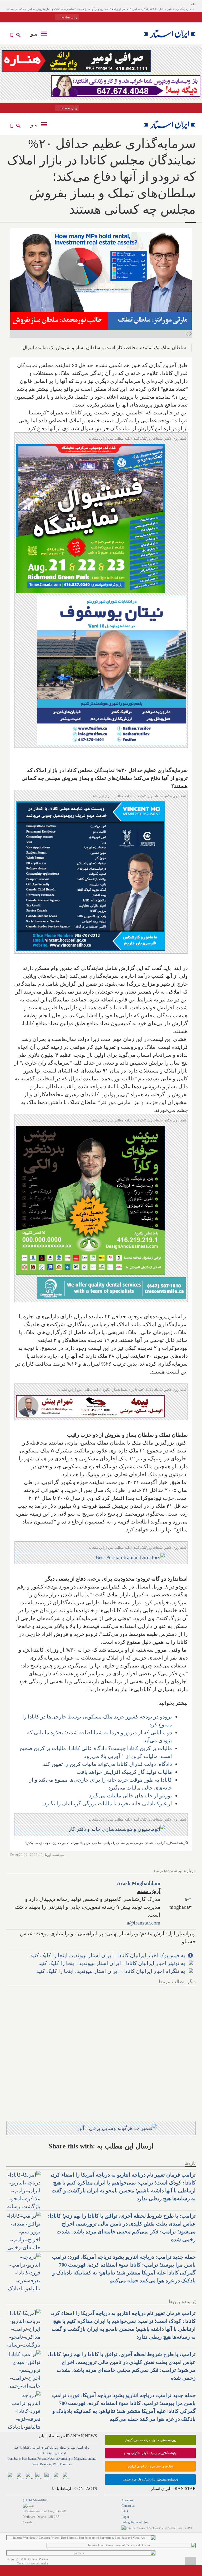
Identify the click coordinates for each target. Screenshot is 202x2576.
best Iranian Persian (34, 2459)
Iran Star (13, 2459)
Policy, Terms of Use (135, 2522)
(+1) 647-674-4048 (35, 2500)
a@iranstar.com (144, 1923)
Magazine (80, 2459)
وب (56, 2448)
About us (127, 2500)
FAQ (125, 2511)
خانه (193, 4)
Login (125, 2517)
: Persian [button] (68, 17)
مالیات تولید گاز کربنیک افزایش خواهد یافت (124, 1772)
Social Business (41, 2464)
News (51, 2459)
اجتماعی (60, 2453)
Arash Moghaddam (139, 1883)
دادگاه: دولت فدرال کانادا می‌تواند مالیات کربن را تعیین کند (108, 1764)
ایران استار (83, 2448)
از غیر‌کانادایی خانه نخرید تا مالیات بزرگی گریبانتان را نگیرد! (107, 1803)
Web (56, 2464)
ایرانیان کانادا (31, 2448)
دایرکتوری (47, 2448)
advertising (63, 2459)
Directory (66, 2464)
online (91, 2459)
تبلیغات (49, 2453)
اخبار (16, 2448)
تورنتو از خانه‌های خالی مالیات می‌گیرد (130, 1796)
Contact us (128, 2506)
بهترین (71, 2448)
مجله (63, 2448)
